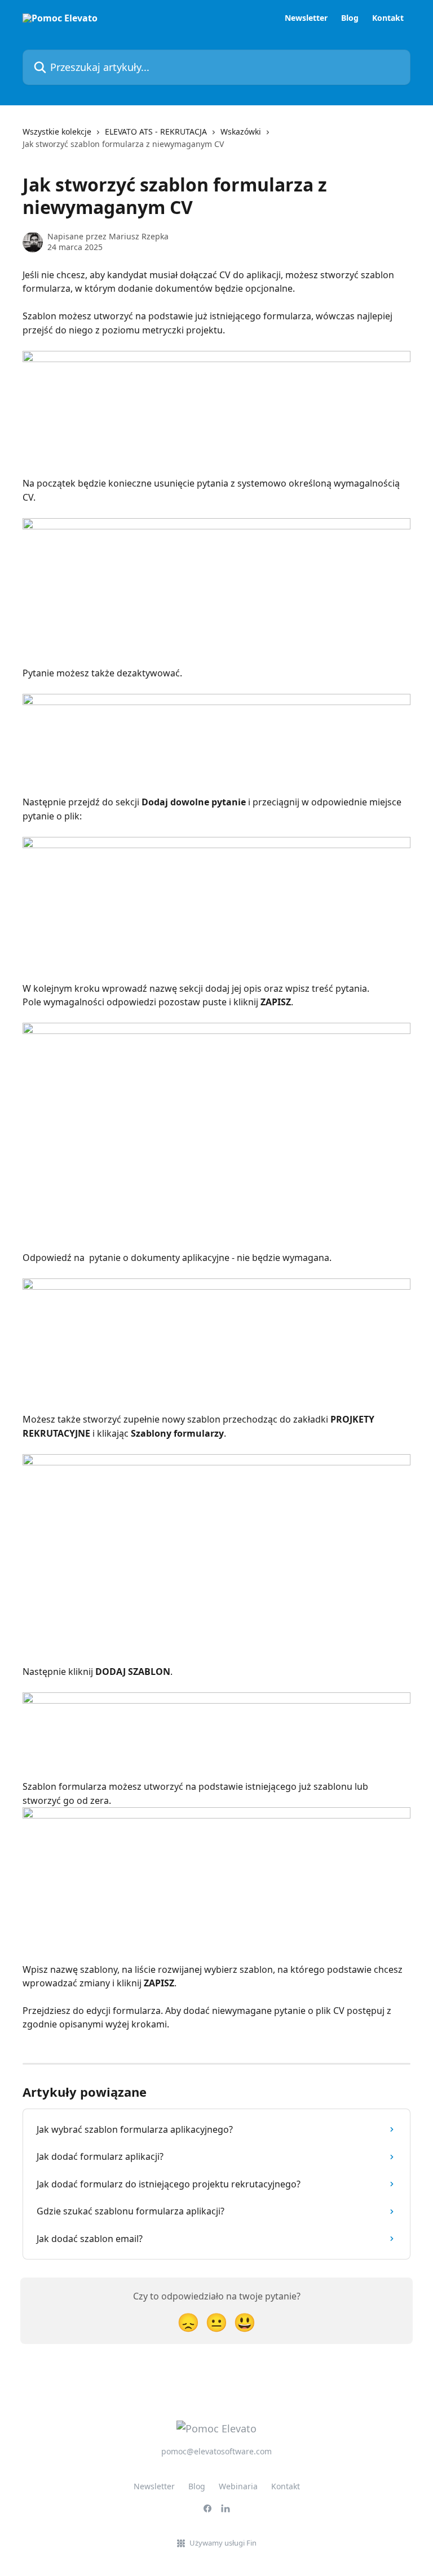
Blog (350, 18)
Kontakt (388, 18)
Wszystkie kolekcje (57, 132)
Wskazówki (241, 132)
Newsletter (306, 18)
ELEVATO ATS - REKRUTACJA (156, 132)
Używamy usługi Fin (223, 2543)
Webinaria (238, 2486)
